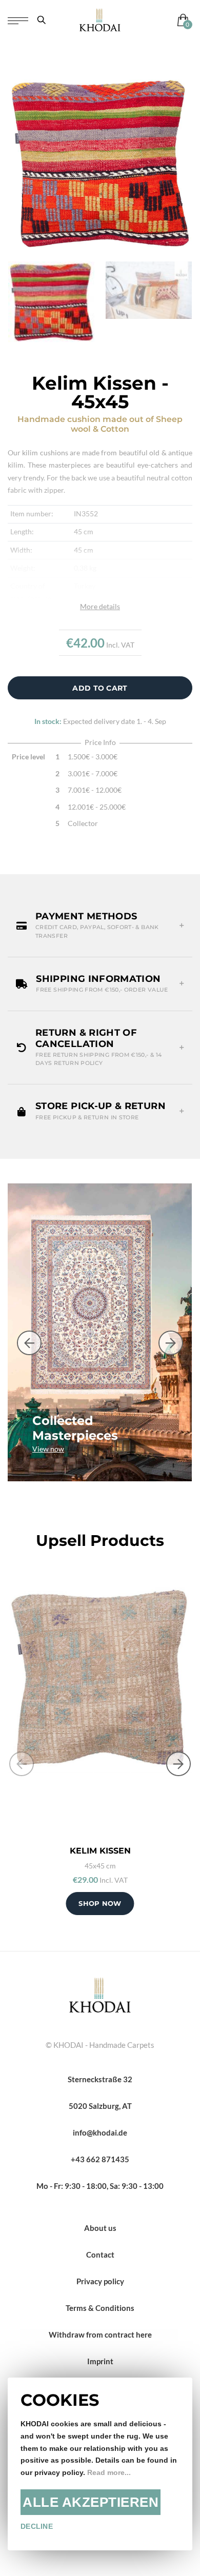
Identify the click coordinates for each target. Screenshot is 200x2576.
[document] (100, 2464)
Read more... (109, 2473)
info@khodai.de (100, 2132)
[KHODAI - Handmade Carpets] (100, 20)
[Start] (100, 1994)
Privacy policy (100, 2281)
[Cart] (181, 20)
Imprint (100, 2361)
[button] (100, 926)
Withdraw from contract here (100, 2334)
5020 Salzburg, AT (100, 2106)
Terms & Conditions (100, 2308)
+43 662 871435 (100, 2159)
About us (100, 2228)
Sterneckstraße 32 (100, 2079)
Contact (100, 2255)
